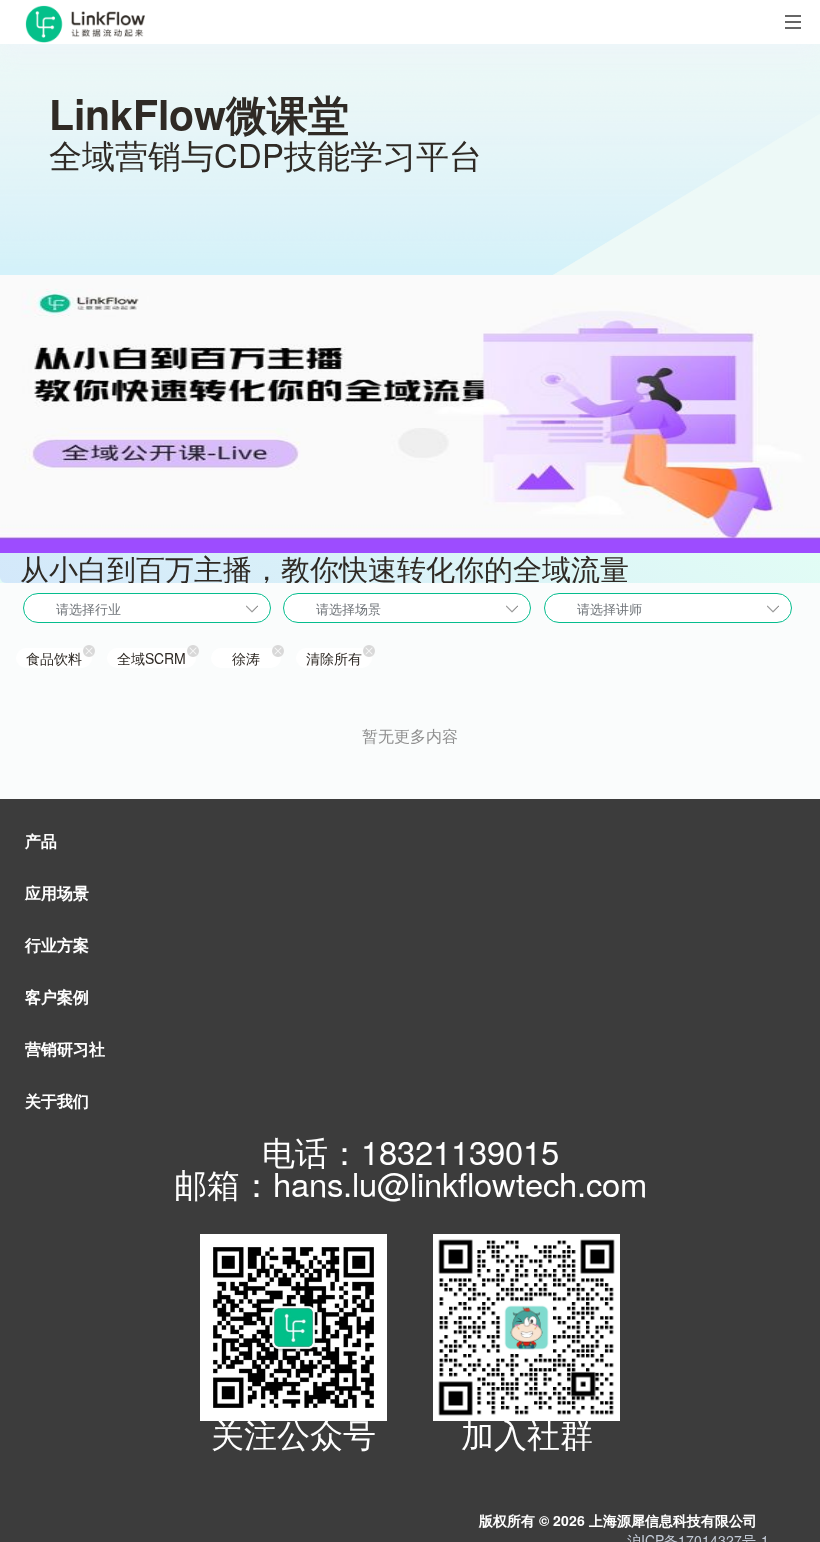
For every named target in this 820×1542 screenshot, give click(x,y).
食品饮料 (54, 658)
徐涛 (246, 658)
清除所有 (334, 658)
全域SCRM (151, 658)
